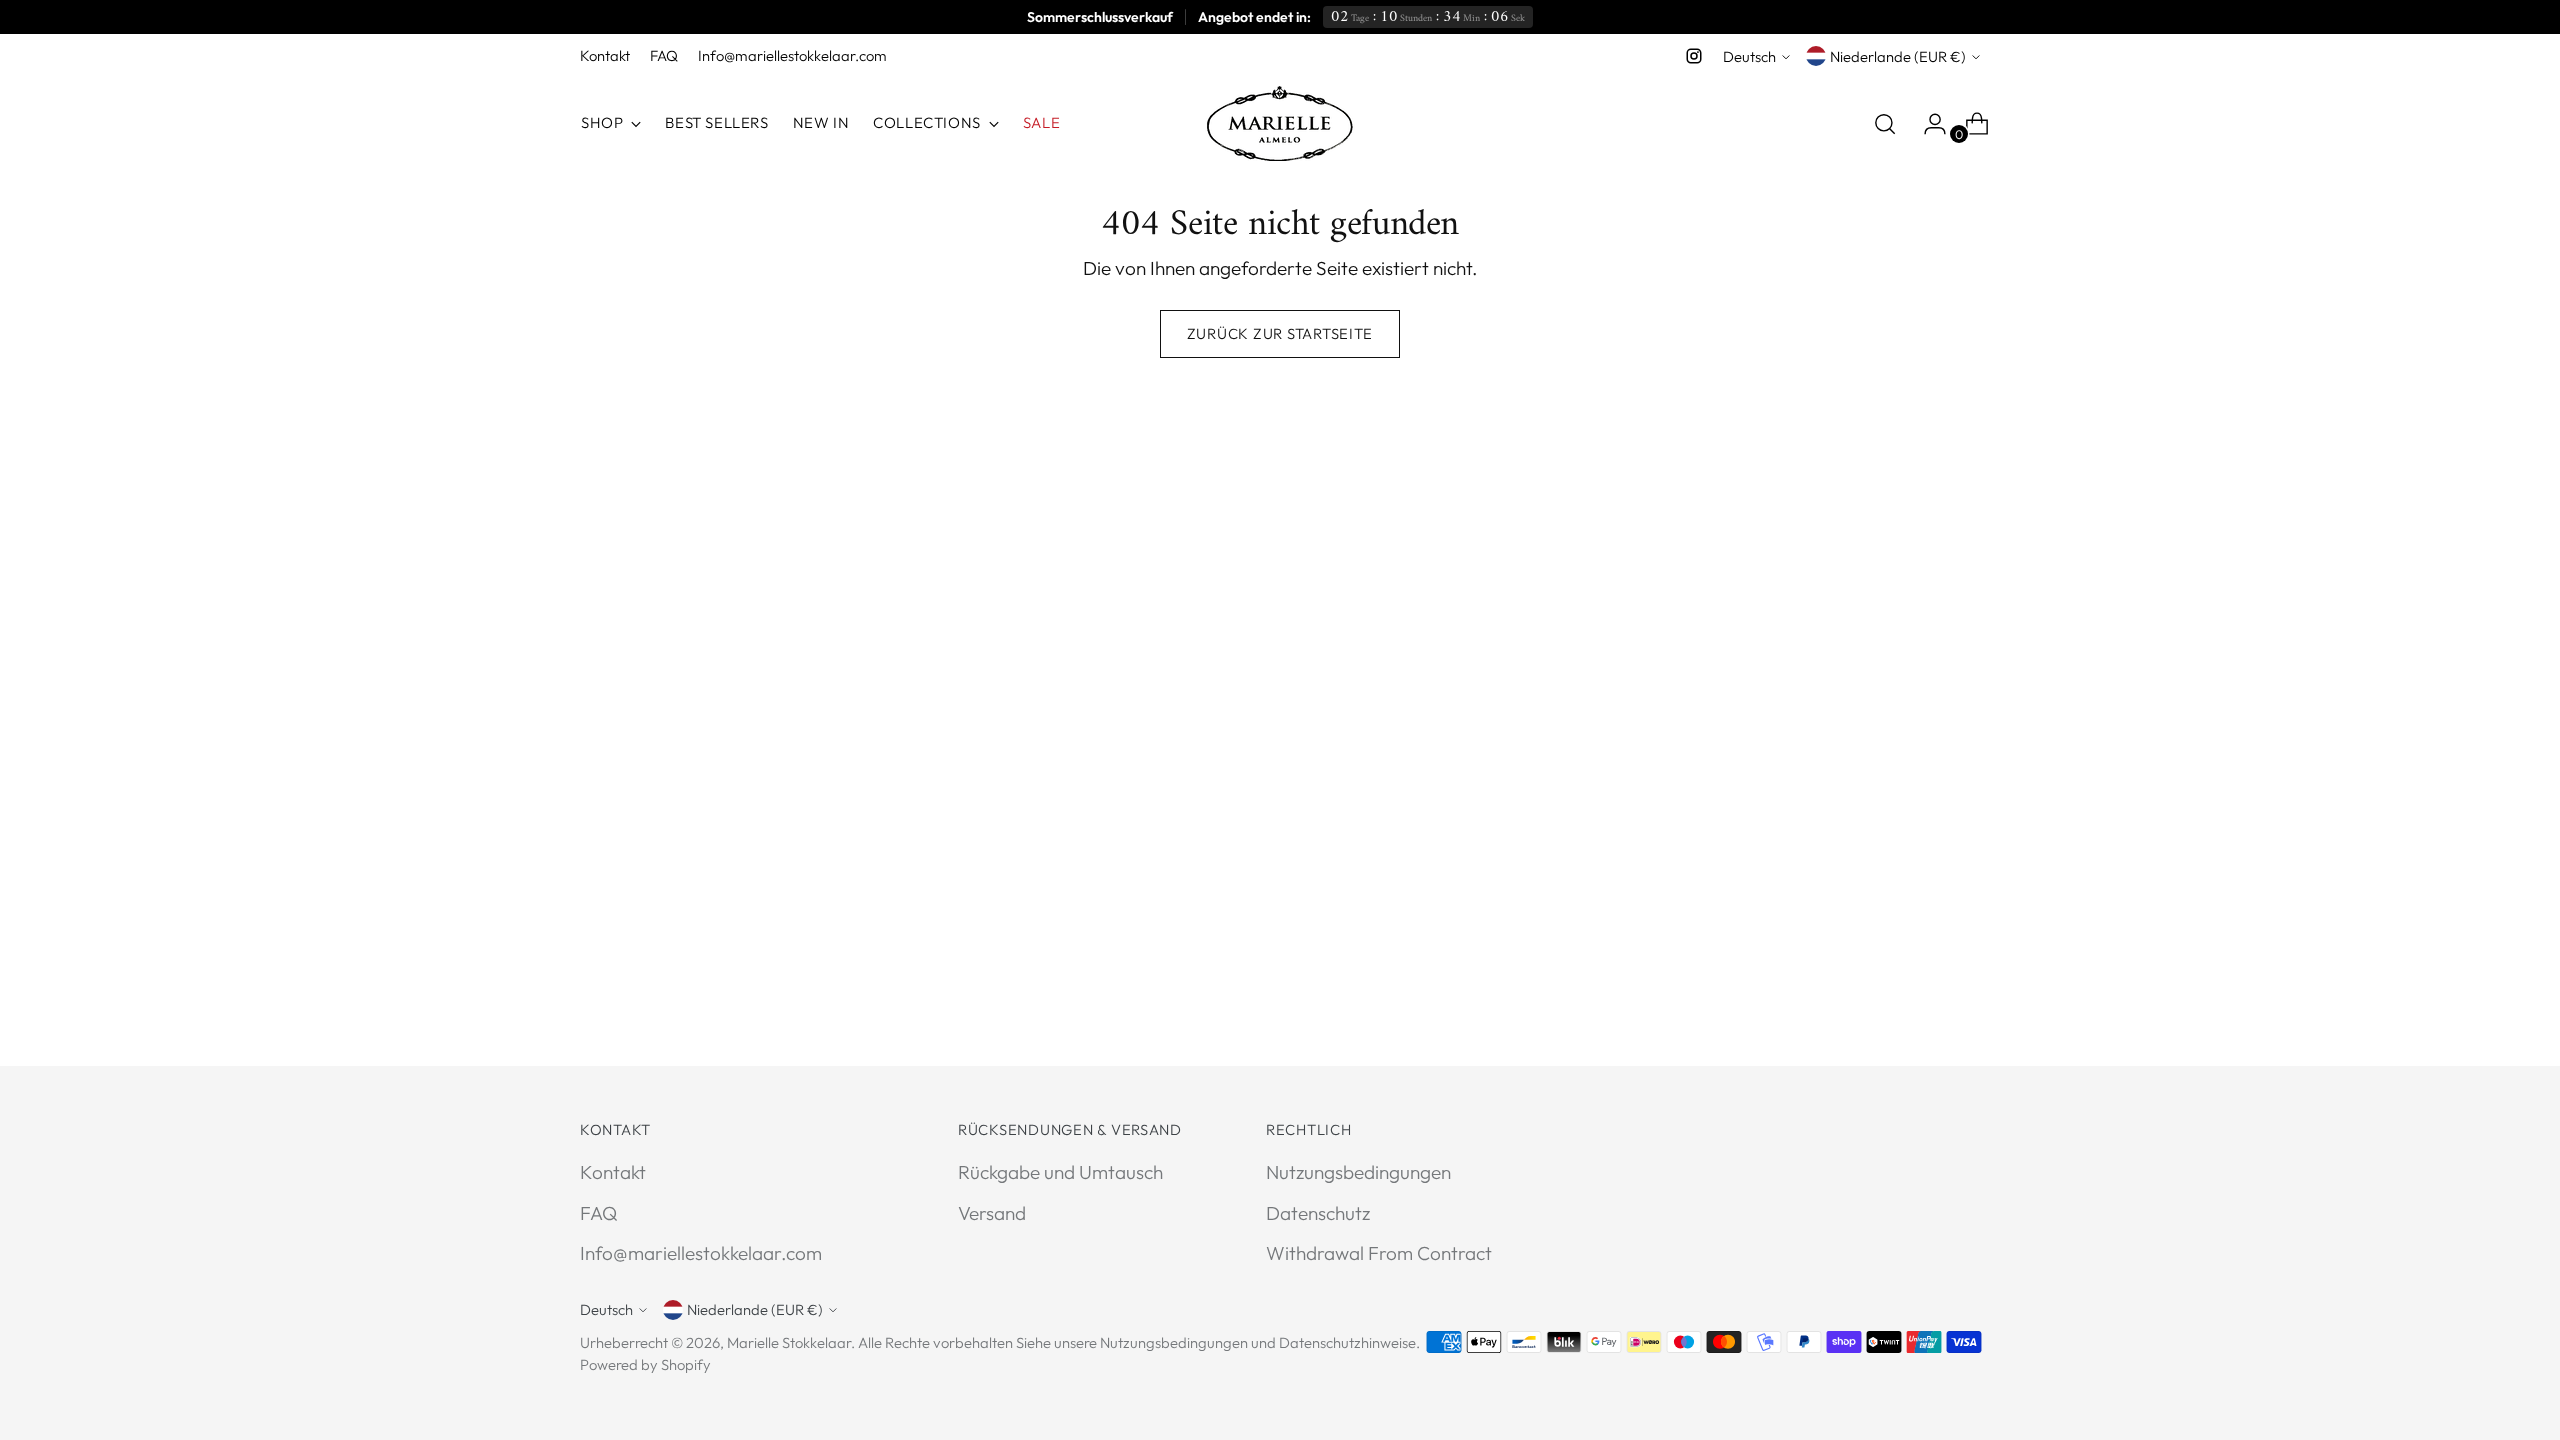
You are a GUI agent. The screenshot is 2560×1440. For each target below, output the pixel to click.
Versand (992, 1213)
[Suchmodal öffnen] (1885, 124)
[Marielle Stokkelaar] (1280, 123)
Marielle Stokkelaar (789, 1342)
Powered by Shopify (645, 1364)
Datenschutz (1318, 1213)
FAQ (598, 1213)
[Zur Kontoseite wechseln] (1927, 124)
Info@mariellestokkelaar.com (701, 1253)
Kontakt (613, 1172)
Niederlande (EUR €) (1898, 56)
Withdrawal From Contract (1379, 1253)
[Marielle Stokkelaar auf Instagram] (1694, 56)
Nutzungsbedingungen (1358, 1172)
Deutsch (1749, 56)
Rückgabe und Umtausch (1060, 1172)
